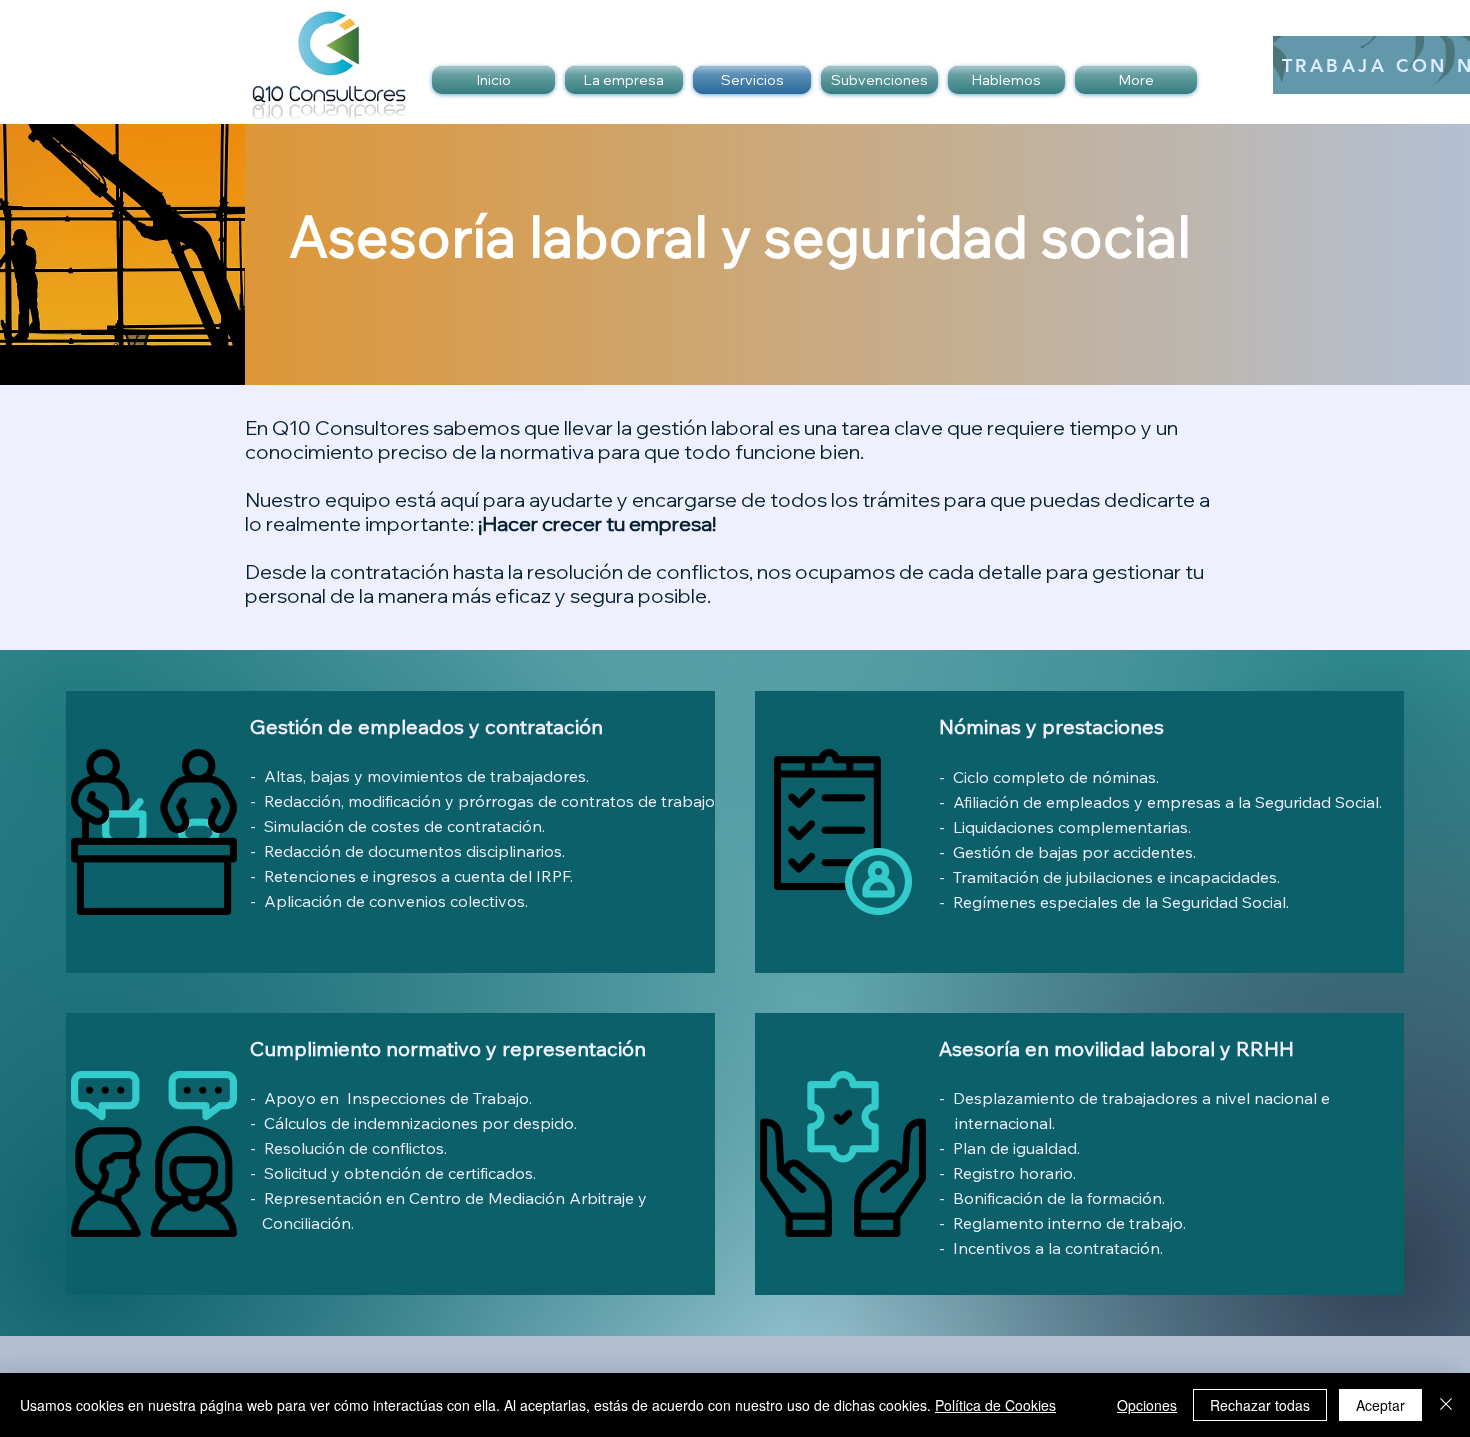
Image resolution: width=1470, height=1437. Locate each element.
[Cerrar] (1446, 1405)
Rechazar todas (1260, 1405)
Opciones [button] (1147, 1405)
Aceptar (1380, 1405)
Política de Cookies (995, 1405)
